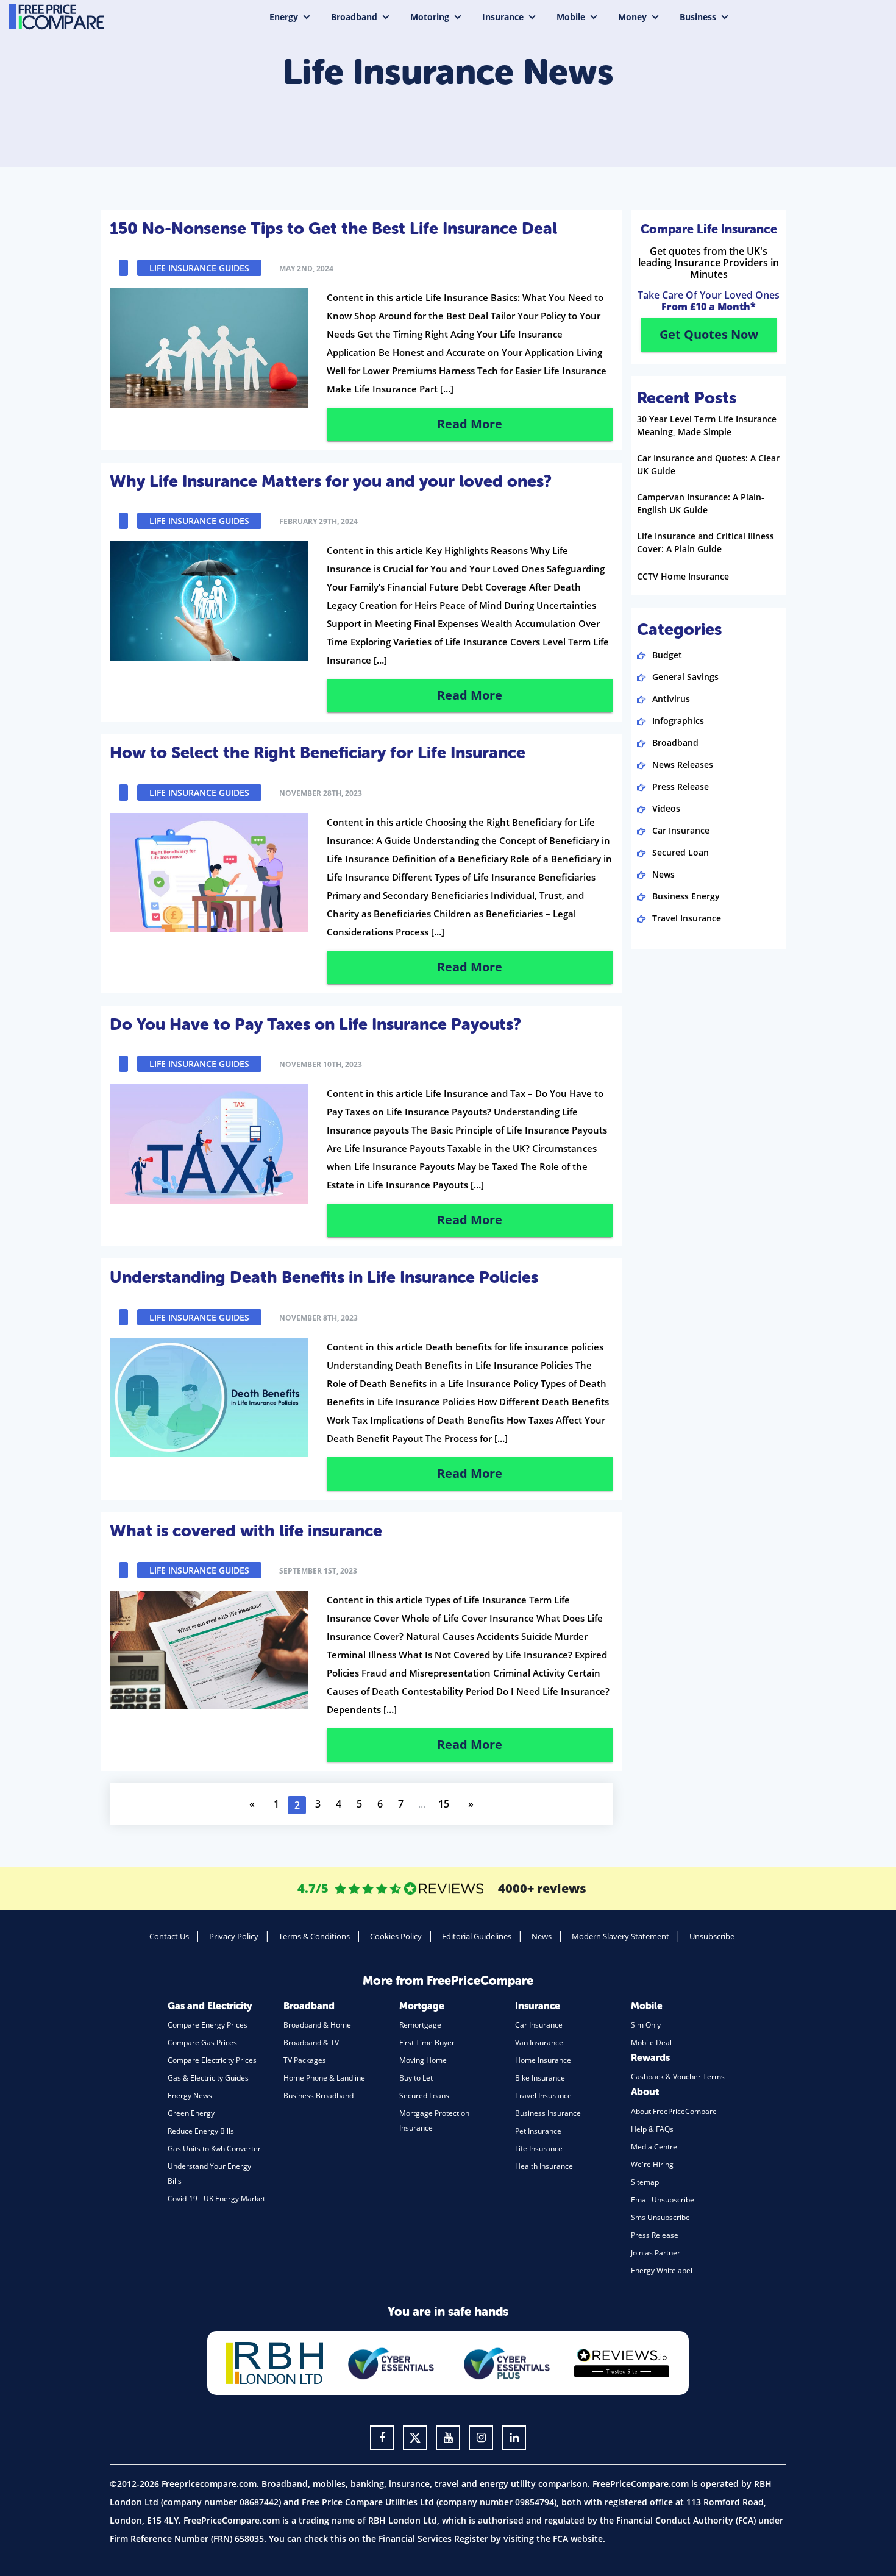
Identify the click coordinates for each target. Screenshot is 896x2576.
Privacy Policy (234, 1936)
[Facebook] (382, 2438)
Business (698, 17)
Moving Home (423, 2060)
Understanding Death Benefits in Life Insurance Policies (324, 1277)
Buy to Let (416, 2078)
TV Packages (305, 2060)
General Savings (685, 677)
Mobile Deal (651, 2042)
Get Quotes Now (709, 334)
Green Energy (191, 2113)
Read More (470, 424)
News (663, 874)
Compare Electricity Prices (212, 2060)
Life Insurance (539, 2148)
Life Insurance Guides (199, 268)
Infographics (678, 721)
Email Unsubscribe (663, 2200)
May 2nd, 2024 (306, 268)
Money (632, 17)
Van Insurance (539, 2042)
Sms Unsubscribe (660, 2217)
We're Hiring (652, 2164)
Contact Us (169, 1936)
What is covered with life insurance (246, 1531)
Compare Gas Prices (202, 2042)
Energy (284, 17)
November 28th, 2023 (321, 793)
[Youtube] (448, 2438)
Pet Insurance (538, 2131)
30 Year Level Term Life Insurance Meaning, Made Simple (707, 425)
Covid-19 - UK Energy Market (216, 2198)
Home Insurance (543, 2060)
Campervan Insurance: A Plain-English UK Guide (701, 503)
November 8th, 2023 (318, 1318)
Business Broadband (318, 2095)
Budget (667, 655)
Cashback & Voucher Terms (678, 2077)
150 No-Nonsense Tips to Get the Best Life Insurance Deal (333, 229)
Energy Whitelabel (662, 2270)
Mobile (571, 17)
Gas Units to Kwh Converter (214, 2148)
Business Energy (686, 896)
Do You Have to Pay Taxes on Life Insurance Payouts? (315, 1024)
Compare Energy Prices (208, 2025)
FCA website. (579, 2539)
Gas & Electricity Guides (208, 2078)
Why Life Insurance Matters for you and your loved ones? (331, 481)
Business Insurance (548, 2113)
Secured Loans (424, 2095)
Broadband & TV (311, 2042)
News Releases (683, 765)
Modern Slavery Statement (620, 1936)
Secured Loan (681, 852)
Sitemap (645, 2182)
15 (444, 1804)
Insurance (503, 17)
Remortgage (420, 2025)
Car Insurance (681, 830)
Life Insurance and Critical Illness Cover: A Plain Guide (706, 542)
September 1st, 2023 (318, 1571)
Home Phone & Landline (324, 2078)
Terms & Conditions (314, 1936)
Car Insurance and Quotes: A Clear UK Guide (708, 464)
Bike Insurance (540, 2078)
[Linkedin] (514, 2438)
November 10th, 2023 (321, 1064)
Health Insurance (544, 2166)
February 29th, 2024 (318, 521)
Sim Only (646, 2025)
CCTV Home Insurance (683, 576)
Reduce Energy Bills (201, 2131)
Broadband (354, 17)
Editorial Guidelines (477, 1936)
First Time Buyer (427, 2042)
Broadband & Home (317, 2025)
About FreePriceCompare (674, 2111)
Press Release (681, 786)
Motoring (430, 17)
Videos (666, 808)
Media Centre (654, 2147)
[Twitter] (415, 2438)
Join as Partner (656, 2253)
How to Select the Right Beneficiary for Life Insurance (318, 753)
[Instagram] (481, 2438)
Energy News (190, 2095)
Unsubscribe (712, 1936)
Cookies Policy (396, 1936)
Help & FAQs (652, 2129)
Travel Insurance (687, 918)
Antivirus (671, 699)
